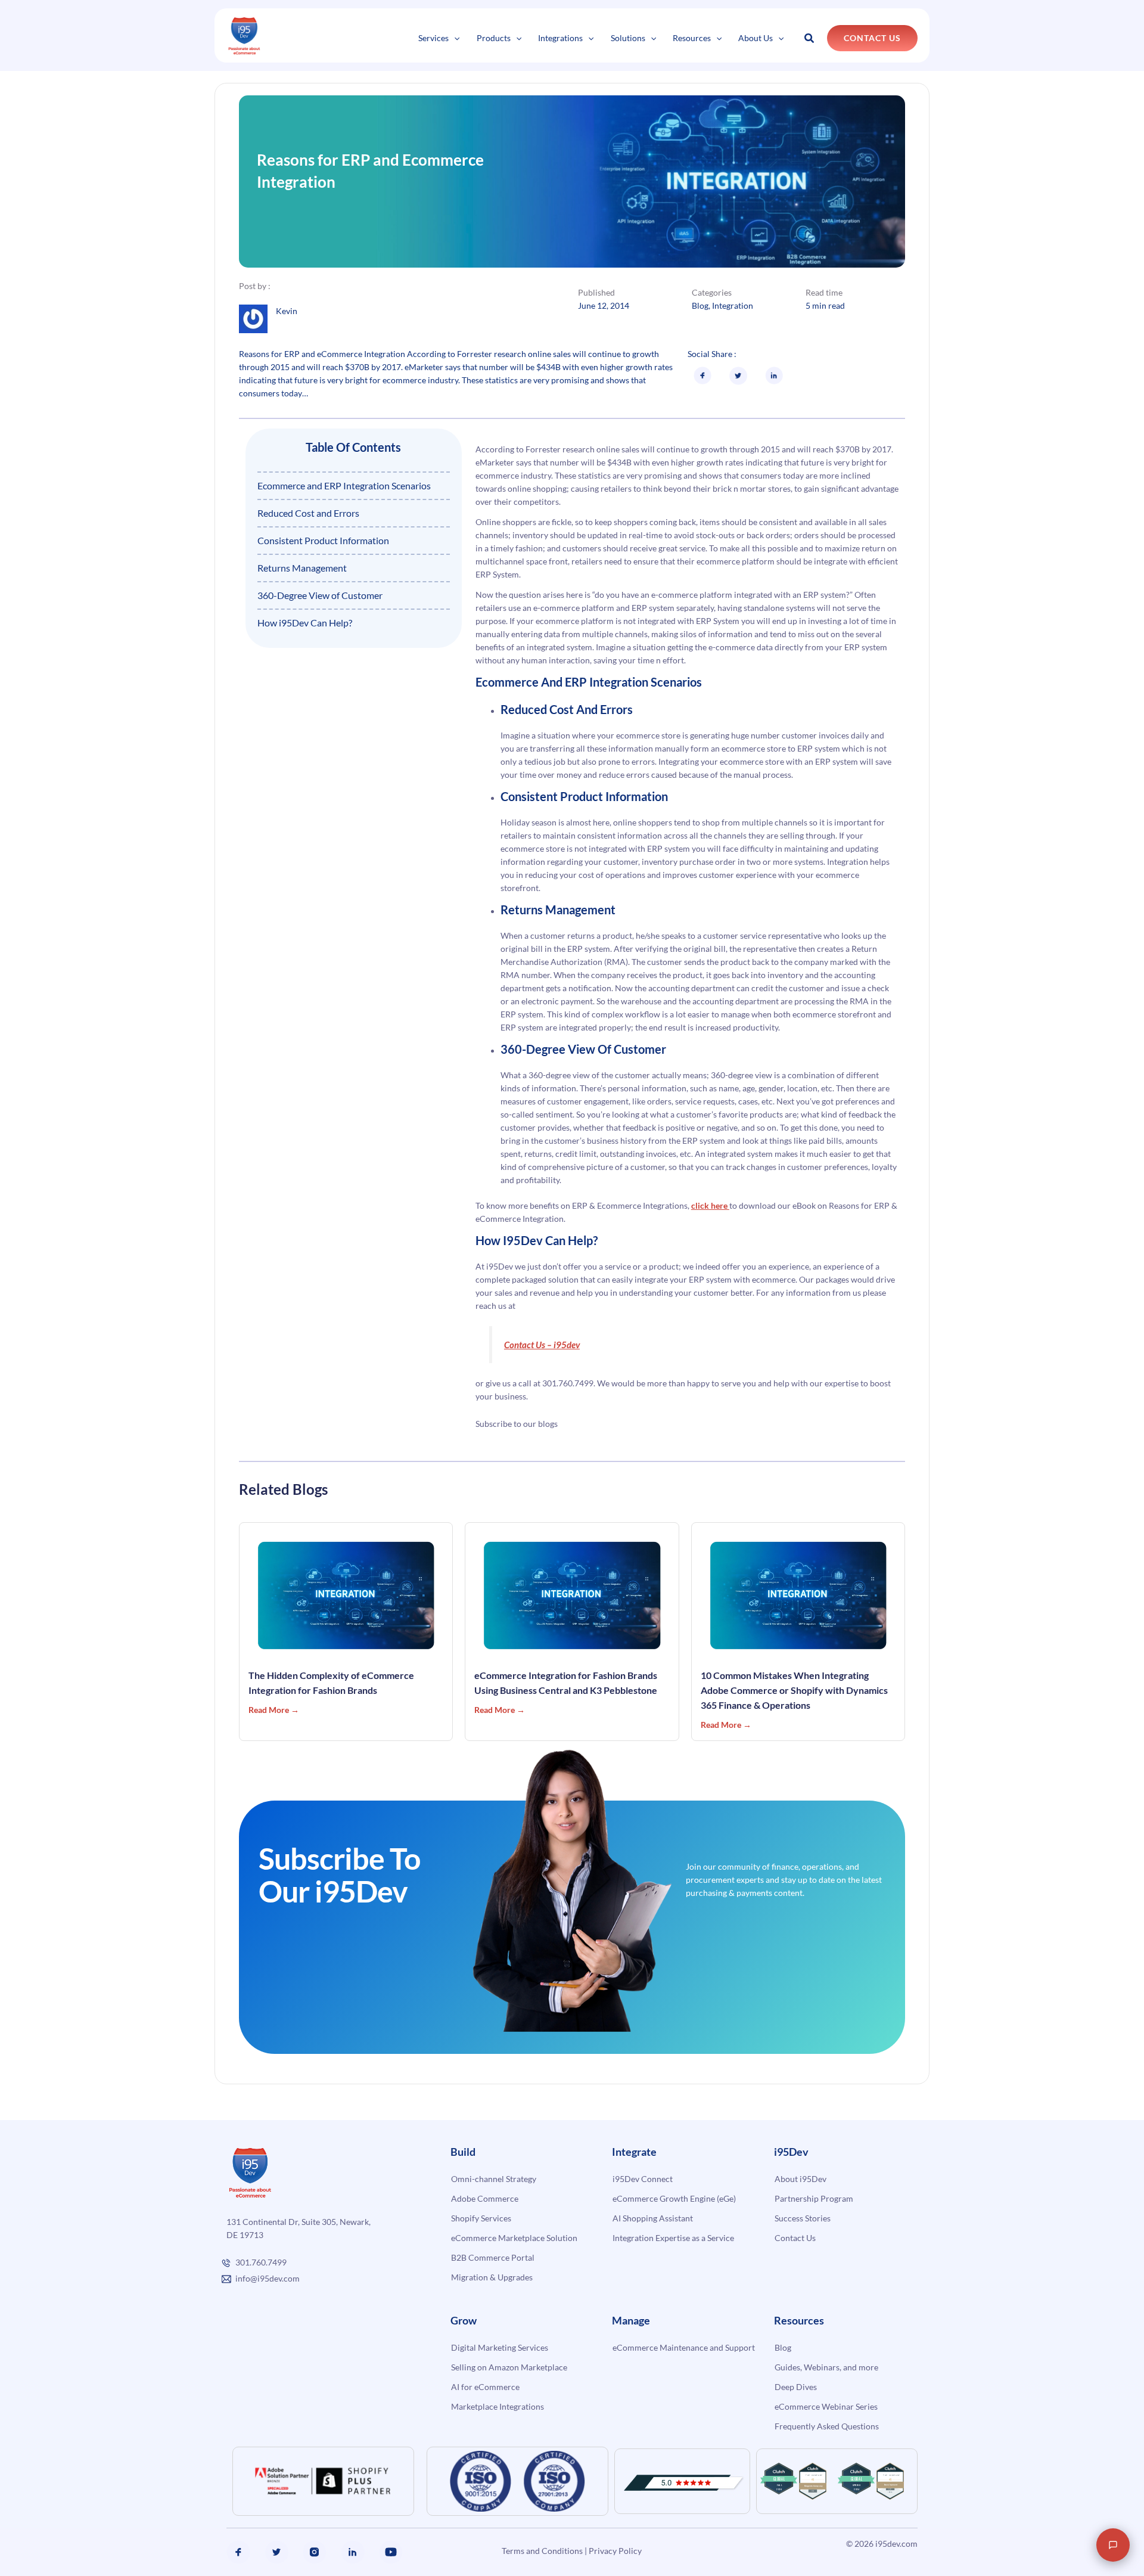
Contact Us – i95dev (542, 1345)
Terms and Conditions (542, 2551)
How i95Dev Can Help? (305, 623)
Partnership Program (814, 2198)
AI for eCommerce (485, 2387)
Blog (700, 305)
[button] (454, 38)
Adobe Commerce (485, 2198)
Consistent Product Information (323, 540)
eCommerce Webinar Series (826, 2406)
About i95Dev (801, 2179)
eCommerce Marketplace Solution (514, 2238)
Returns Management (302, 568)
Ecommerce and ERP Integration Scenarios (344, 485)
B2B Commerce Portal (493, 2257)
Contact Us (795, 2238)
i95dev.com (896, 2544)
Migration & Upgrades (492, 2277)
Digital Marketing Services (500, 2347)
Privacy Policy (615, 2551)
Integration (733, 305)
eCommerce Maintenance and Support (684, 2347)
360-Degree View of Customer (320, 595)
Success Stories (803, 2218)
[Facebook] (238, 2552)
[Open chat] (1113, 2545)
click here (710, 1205)
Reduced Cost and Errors (308, 513)
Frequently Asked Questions (827, 2426)
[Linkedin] (353, 2552)
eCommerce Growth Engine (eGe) (674, 2198)
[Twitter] (276, 2552)
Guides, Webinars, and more (826, 2367)
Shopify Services (481, 2218)
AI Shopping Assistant (653, 2218)
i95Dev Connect (643, 2179)
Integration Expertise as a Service (673, 2238)
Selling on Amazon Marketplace (509, 2367)
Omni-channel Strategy (494, 2179)
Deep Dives (796, 2387)
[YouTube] (391, 2552)
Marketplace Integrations (498, 2406)
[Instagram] (315, 2552)
